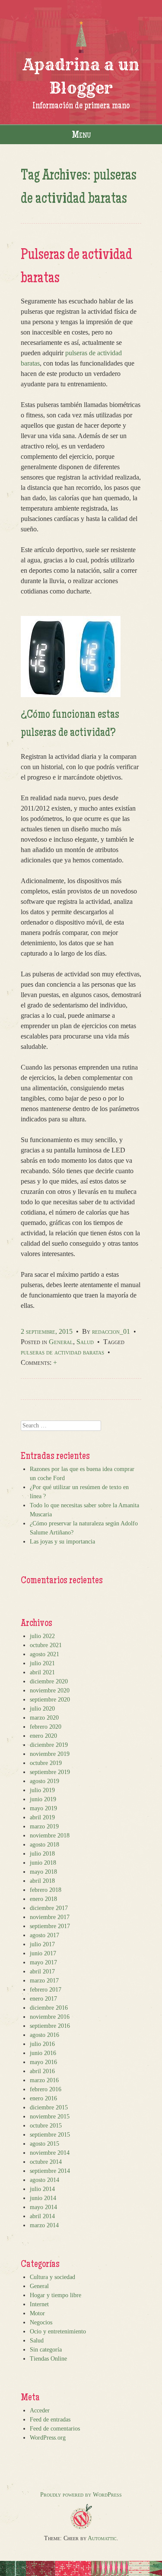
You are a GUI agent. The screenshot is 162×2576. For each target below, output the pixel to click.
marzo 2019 (44, 1826)
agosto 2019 (44, 1781)
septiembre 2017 (50, 1926)
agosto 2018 (44, 1845)
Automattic (102, 2538)
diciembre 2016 (49, 2008)
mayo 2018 (43, 1872)
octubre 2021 (46, 1645)
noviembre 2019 (50, 1754)
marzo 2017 (44, 1981)
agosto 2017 (44, 1935)
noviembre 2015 (50, 2117)
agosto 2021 (44, 1654)
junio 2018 (43, 1863)
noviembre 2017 (50, 1917)
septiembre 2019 (50, 1772)
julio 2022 (42, 1636)
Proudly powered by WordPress (81, 2495)
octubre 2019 (46, 1763)
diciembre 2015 (49, 2107)
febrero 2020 (46, 1727)
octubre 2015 (46, 2126)
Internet (39, 2304)
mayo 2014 (43, 2207)
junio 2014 (43, 2198)
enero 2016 (43, 2098)
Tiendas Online (48, 2359)
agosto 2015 (44, 2144)
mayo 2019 (43, 1808)
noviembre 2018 (50, 1836)
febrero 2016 (46, 2089)
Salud (85, 1342)
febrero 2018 (46, 1890)
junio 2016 (43, 2053)
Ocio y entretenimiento (58, 2331)
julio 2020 (42, 1709)
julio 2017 (42, 1944)
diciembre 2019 (49, 1745)
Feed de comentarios (55, 2429)
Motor (37, 2313)
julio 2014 (42, 2189)
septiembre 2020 (50, 1700)
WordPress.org (48, 2438)
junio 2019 (43, 1799)
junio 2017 (43, 1953)
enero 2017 (43, 1999)
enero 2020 (43, 1736)
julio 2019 (42, 1790)
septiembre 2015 (50, 2135)
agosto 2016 (44, 2035)
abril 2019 (42, 1817)
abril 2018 (42, 1881)
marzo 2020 (44, 1718)
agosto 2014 (44, 2180)
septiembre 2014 (50, 2171)
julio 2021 (42, 1663)
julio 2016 (42, 2044)
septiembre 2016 (50, 2026)
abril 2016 (42, 2071)
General (61, 1342)
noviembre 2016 (50, 2017)
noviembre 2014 (50, 2153)
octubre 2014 (46, 2162)
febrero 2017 (46, 1990)
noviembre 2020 (50, 1690)
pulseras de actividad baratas (62, 1352)
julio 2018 (42, 1854)
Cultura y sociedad (52, 2277)
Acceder (40, 2410)
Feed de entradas (50, 2420)
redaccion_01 (111, 1331)
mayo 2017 (43, 1962)
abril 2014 (42, 2216)
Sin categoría (46, 2350)
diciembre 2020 (49, 1681)
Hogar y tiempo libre (56, 2295)
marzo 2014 (44, 2225)
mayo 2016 (43, 2062)
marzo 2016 (44, 2080)
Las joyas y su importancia (62, 1542)
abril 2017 (42, 1971)
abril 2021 (42, 1672)
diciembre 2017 (49, 1908)
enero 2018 (43, 1899)
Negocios (41, 2322)
